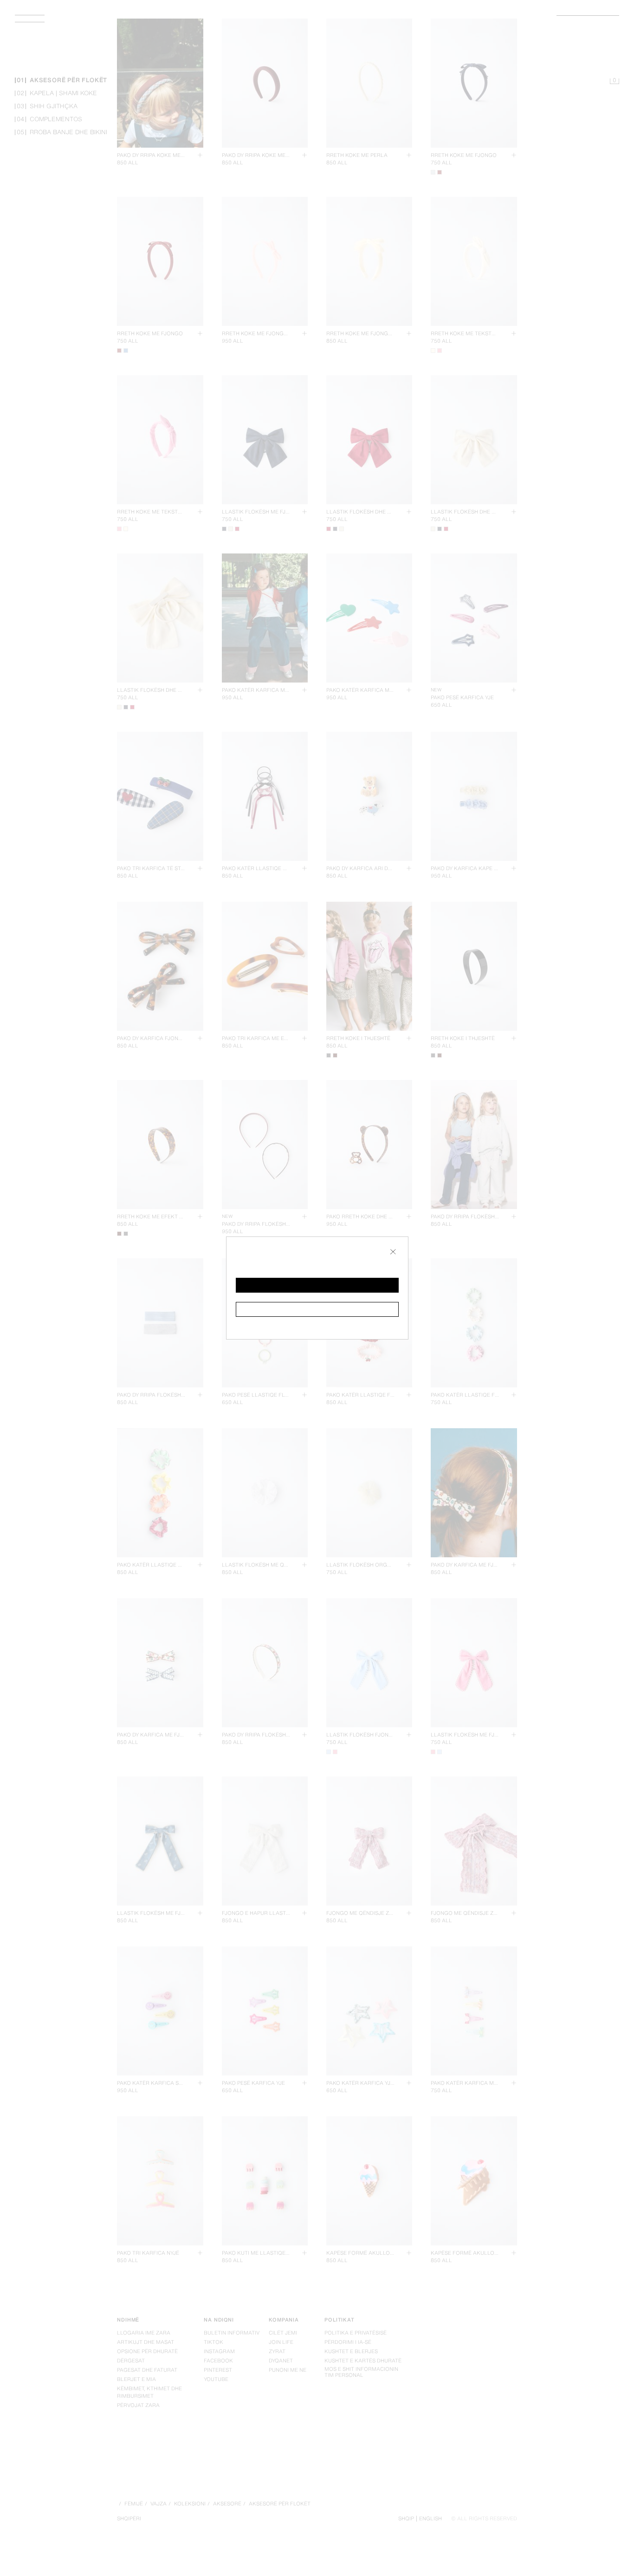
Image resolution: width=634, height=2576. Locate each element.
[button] (317, 1285)
